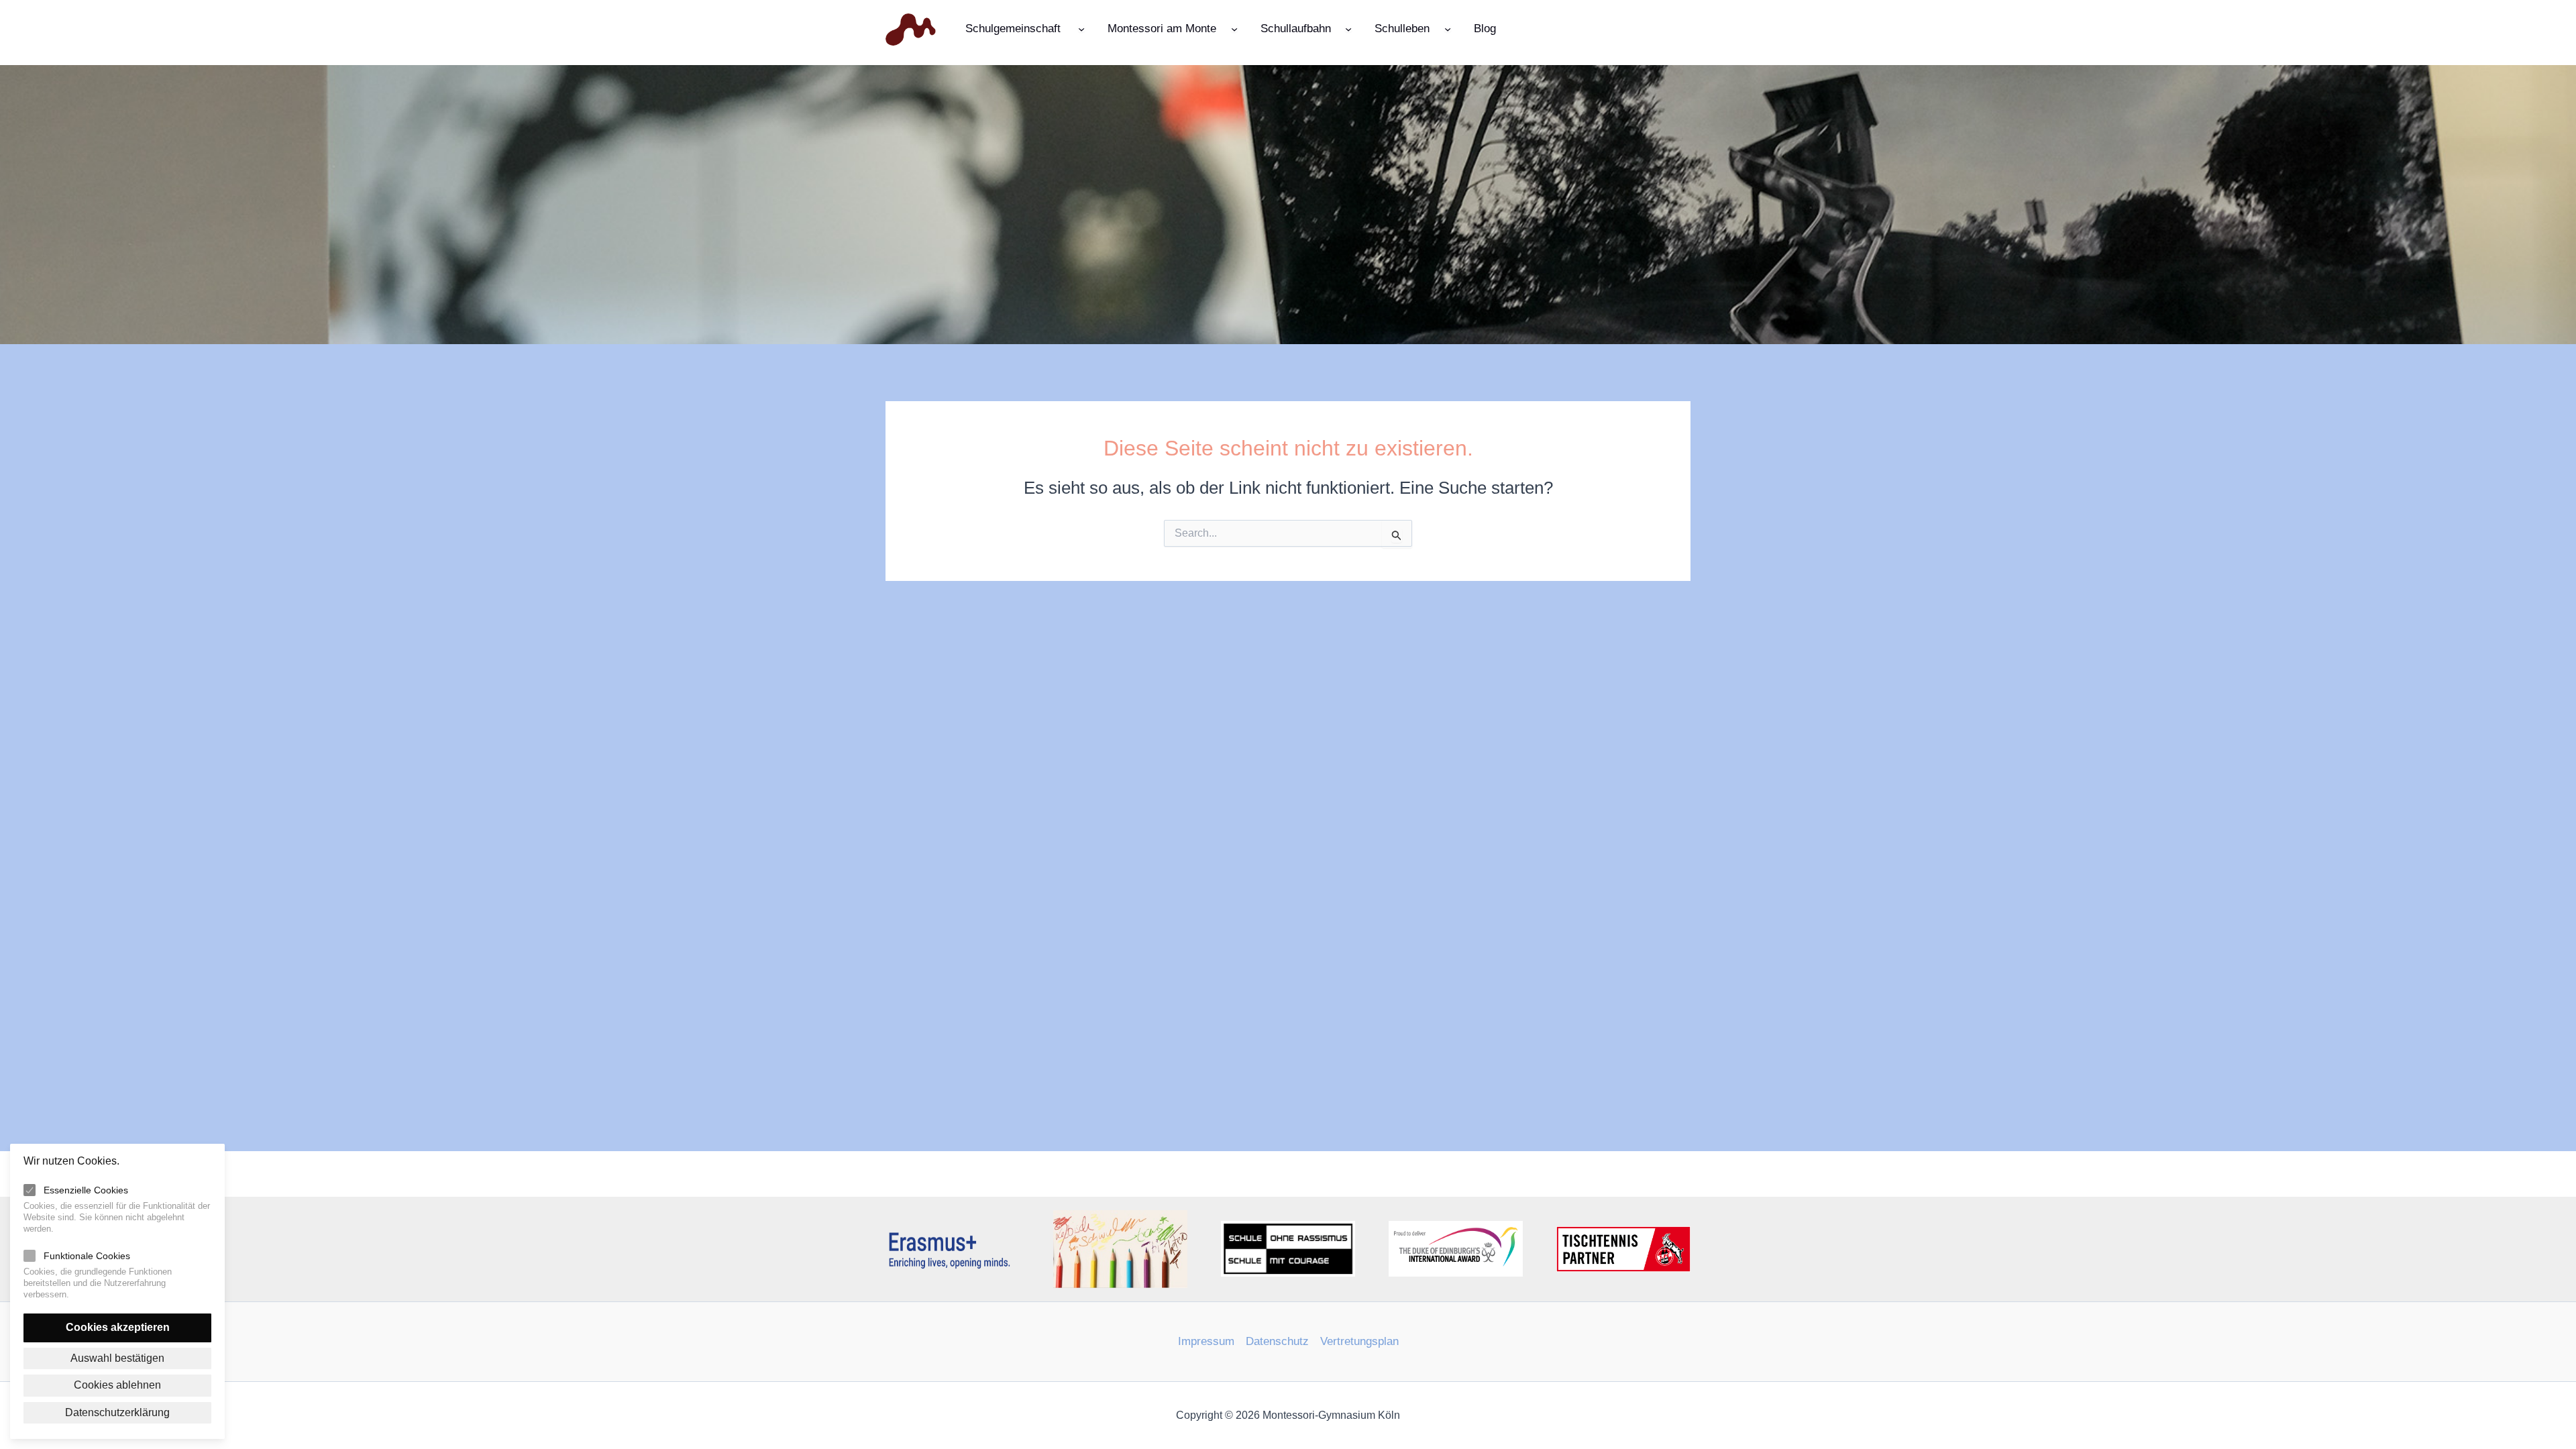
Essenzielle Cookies (86, 1190)
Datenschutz (1277, 1341)
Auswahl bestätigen (117, 1358)
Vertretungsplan (1359, 1341)
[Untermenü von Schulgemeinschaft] (1081, 28)
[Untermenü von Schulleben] (1448, 28)
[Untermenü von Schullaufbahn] (1348, 28)
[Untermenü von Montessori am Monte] (1234, 28)
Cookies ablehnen (117, 1385)
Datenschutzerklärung (117, 1412)
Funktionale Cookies (87, 1256)
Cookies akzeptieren (118, 1327)
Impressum (1206, 1341)
